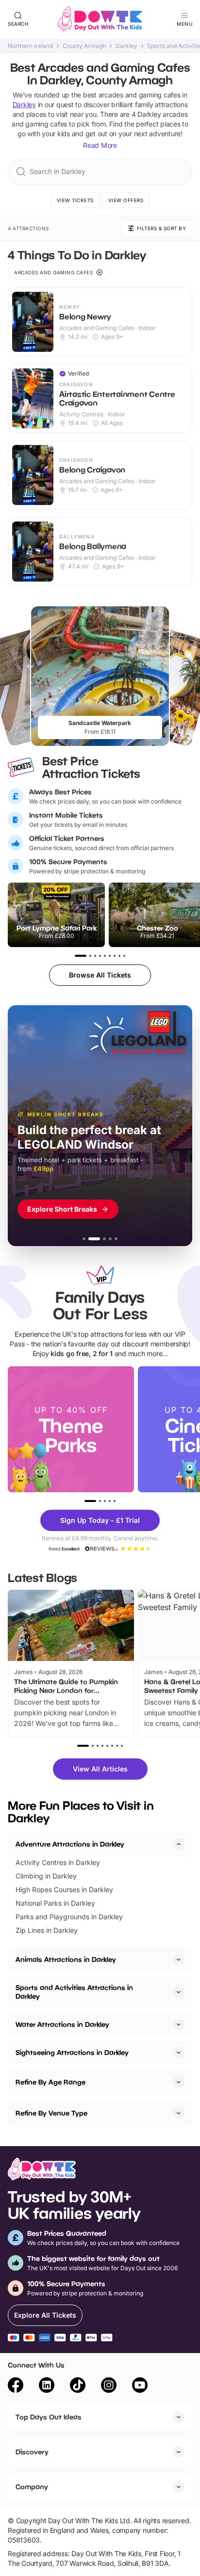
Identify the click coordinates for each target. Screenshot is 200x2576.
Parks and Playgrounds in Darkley (69, 1917)
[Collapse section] (179, 1844)
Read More (100, 145)
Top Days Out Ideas (49, 2417)
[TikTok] (78, 2386)
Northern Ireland (30, 46)
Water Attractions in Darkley (62, 2024)
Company (32, 2487)
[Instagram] (109, 2386)
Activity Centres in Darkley (58, 1862)
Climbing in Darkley (46, 1876)
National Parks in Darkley (55, 1903)
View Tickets (75, 200)
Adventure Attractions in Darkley (70, 1844)
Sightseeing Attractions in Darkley (72, 2052)
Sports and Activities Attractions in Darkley (74, 1992)
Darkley (126, 46)
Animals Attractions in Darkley (66, 1959)
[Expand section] (179, 1960)
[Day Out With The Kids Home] (100, 19)
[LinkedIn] (47, 2386)
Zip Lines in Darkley (47, 1930)
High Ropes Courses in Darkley (64, 1889)
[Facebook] (16, 2386)
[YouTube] (140, 2386)
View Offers (126, 200)
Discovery (32, 2452)
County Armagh (84, 46)
